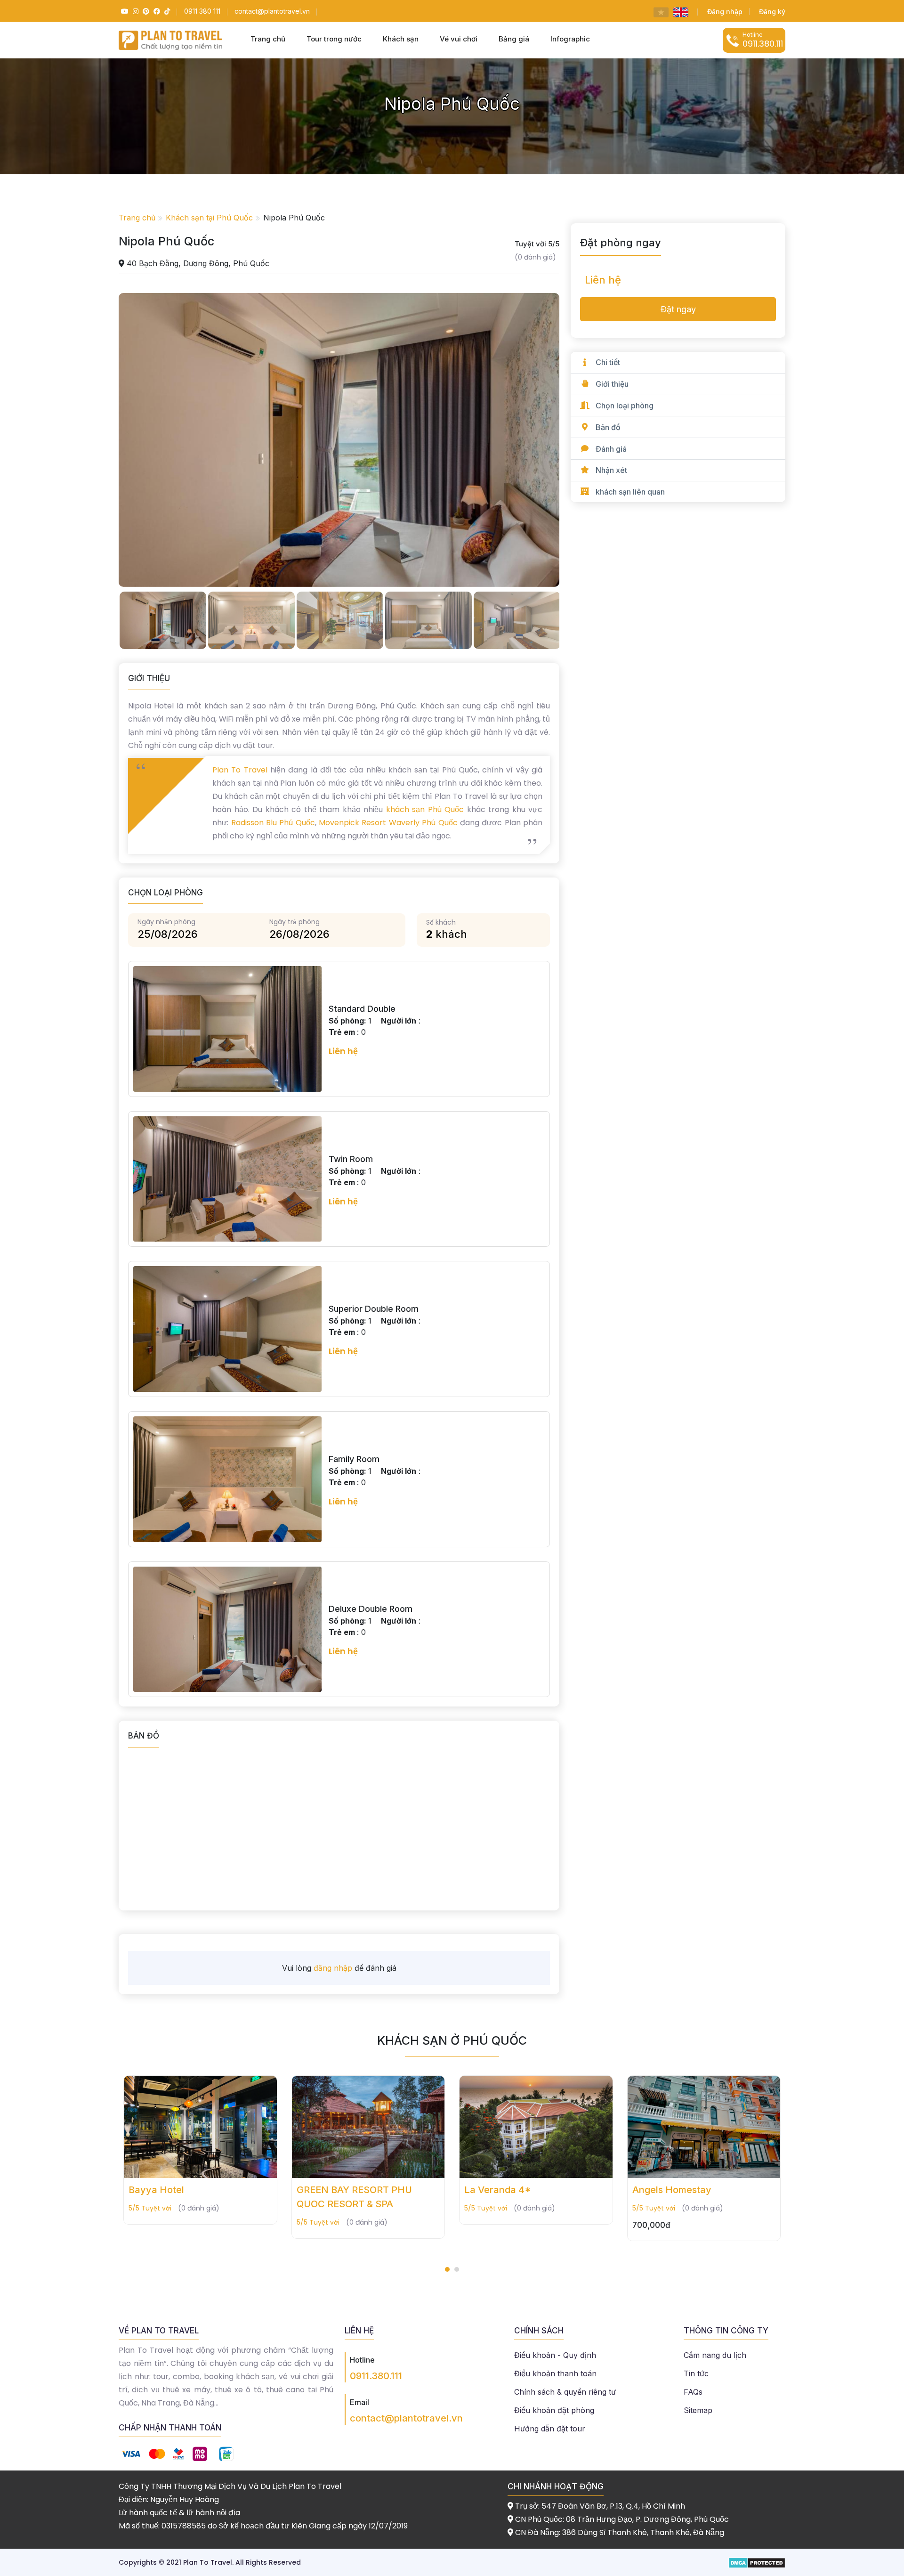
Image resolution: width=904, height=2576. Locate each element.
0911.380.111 (376, 2376)
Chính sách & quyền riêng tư (565, 2392)
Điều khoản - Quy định (555, 2355)
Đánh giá (611, 449)
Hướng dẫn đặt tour (550, 2429)
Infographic (570, 39)
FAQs (693, 2392)
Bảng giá (514, 39)
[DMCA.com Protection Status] (757, 2562)
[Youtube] (124, 11)
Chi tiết (608, 362)
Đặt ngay (678, 309)
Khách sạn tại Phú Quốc (209, 218)
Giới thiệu (612, 384)
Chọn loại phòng (625, 406)
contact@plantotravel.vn (406, 2418)
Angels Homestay (504, 2190)
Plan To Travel (240, 770)
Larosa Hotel (661, 2190)
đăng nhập (333, 1968)
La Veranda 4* (330, 2190)
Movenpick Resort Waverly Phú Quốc (388, 823)
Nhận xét (611, 470)
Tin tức (696, 2373)
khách (447, 934)
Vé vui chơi (459, 39)
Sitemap (698, 2410)
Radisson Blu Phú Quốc (271, 823)
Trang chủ (268, 39)
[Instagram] (134, 11)
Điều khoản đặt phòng (554, 2410)
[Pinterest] (145, 11)
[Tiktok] (166, 11)
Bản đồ (608, 427)
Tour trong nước (334, 39)
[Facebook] (156, 11)
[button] (447, 2269)
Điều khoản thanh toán (555, 2373)
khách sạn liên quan (630, 492)
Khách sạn (401, 39)
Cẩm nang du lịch (715, 2355)
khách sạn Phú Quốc (425, 809)
